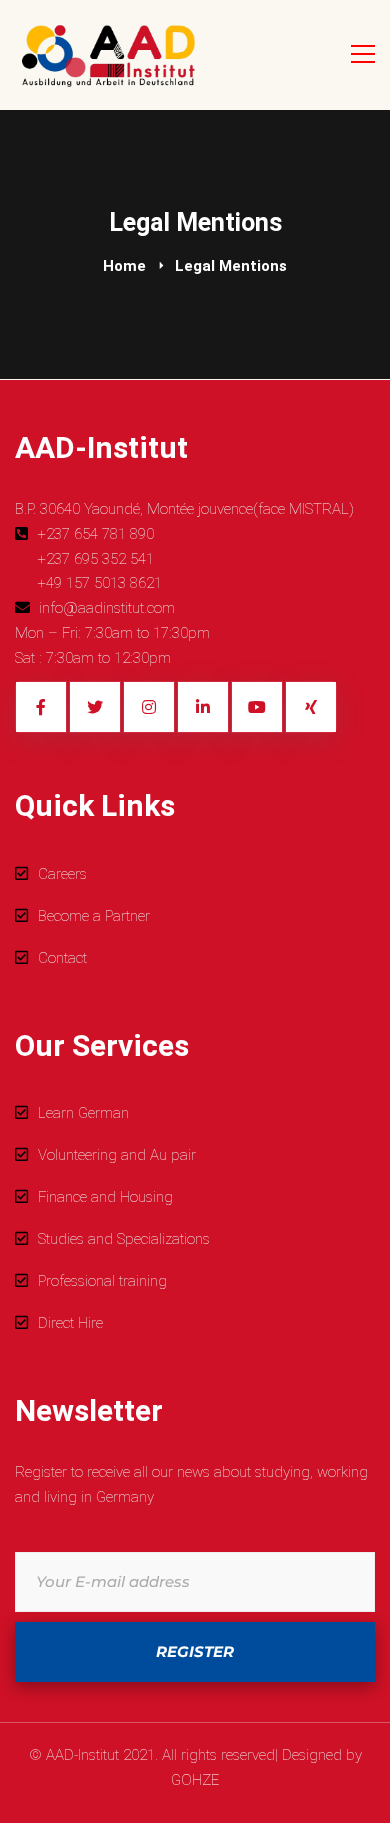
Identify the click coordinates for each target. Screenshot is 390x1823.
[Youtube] (257, 707)
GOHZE (195, 1780)
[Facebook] (41, 707)
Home (124, 266)
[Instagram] (149, 707)
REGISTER (195, 1651)
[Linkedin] (203, 707)
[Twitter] (95, 707)
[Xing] (311, 707)
